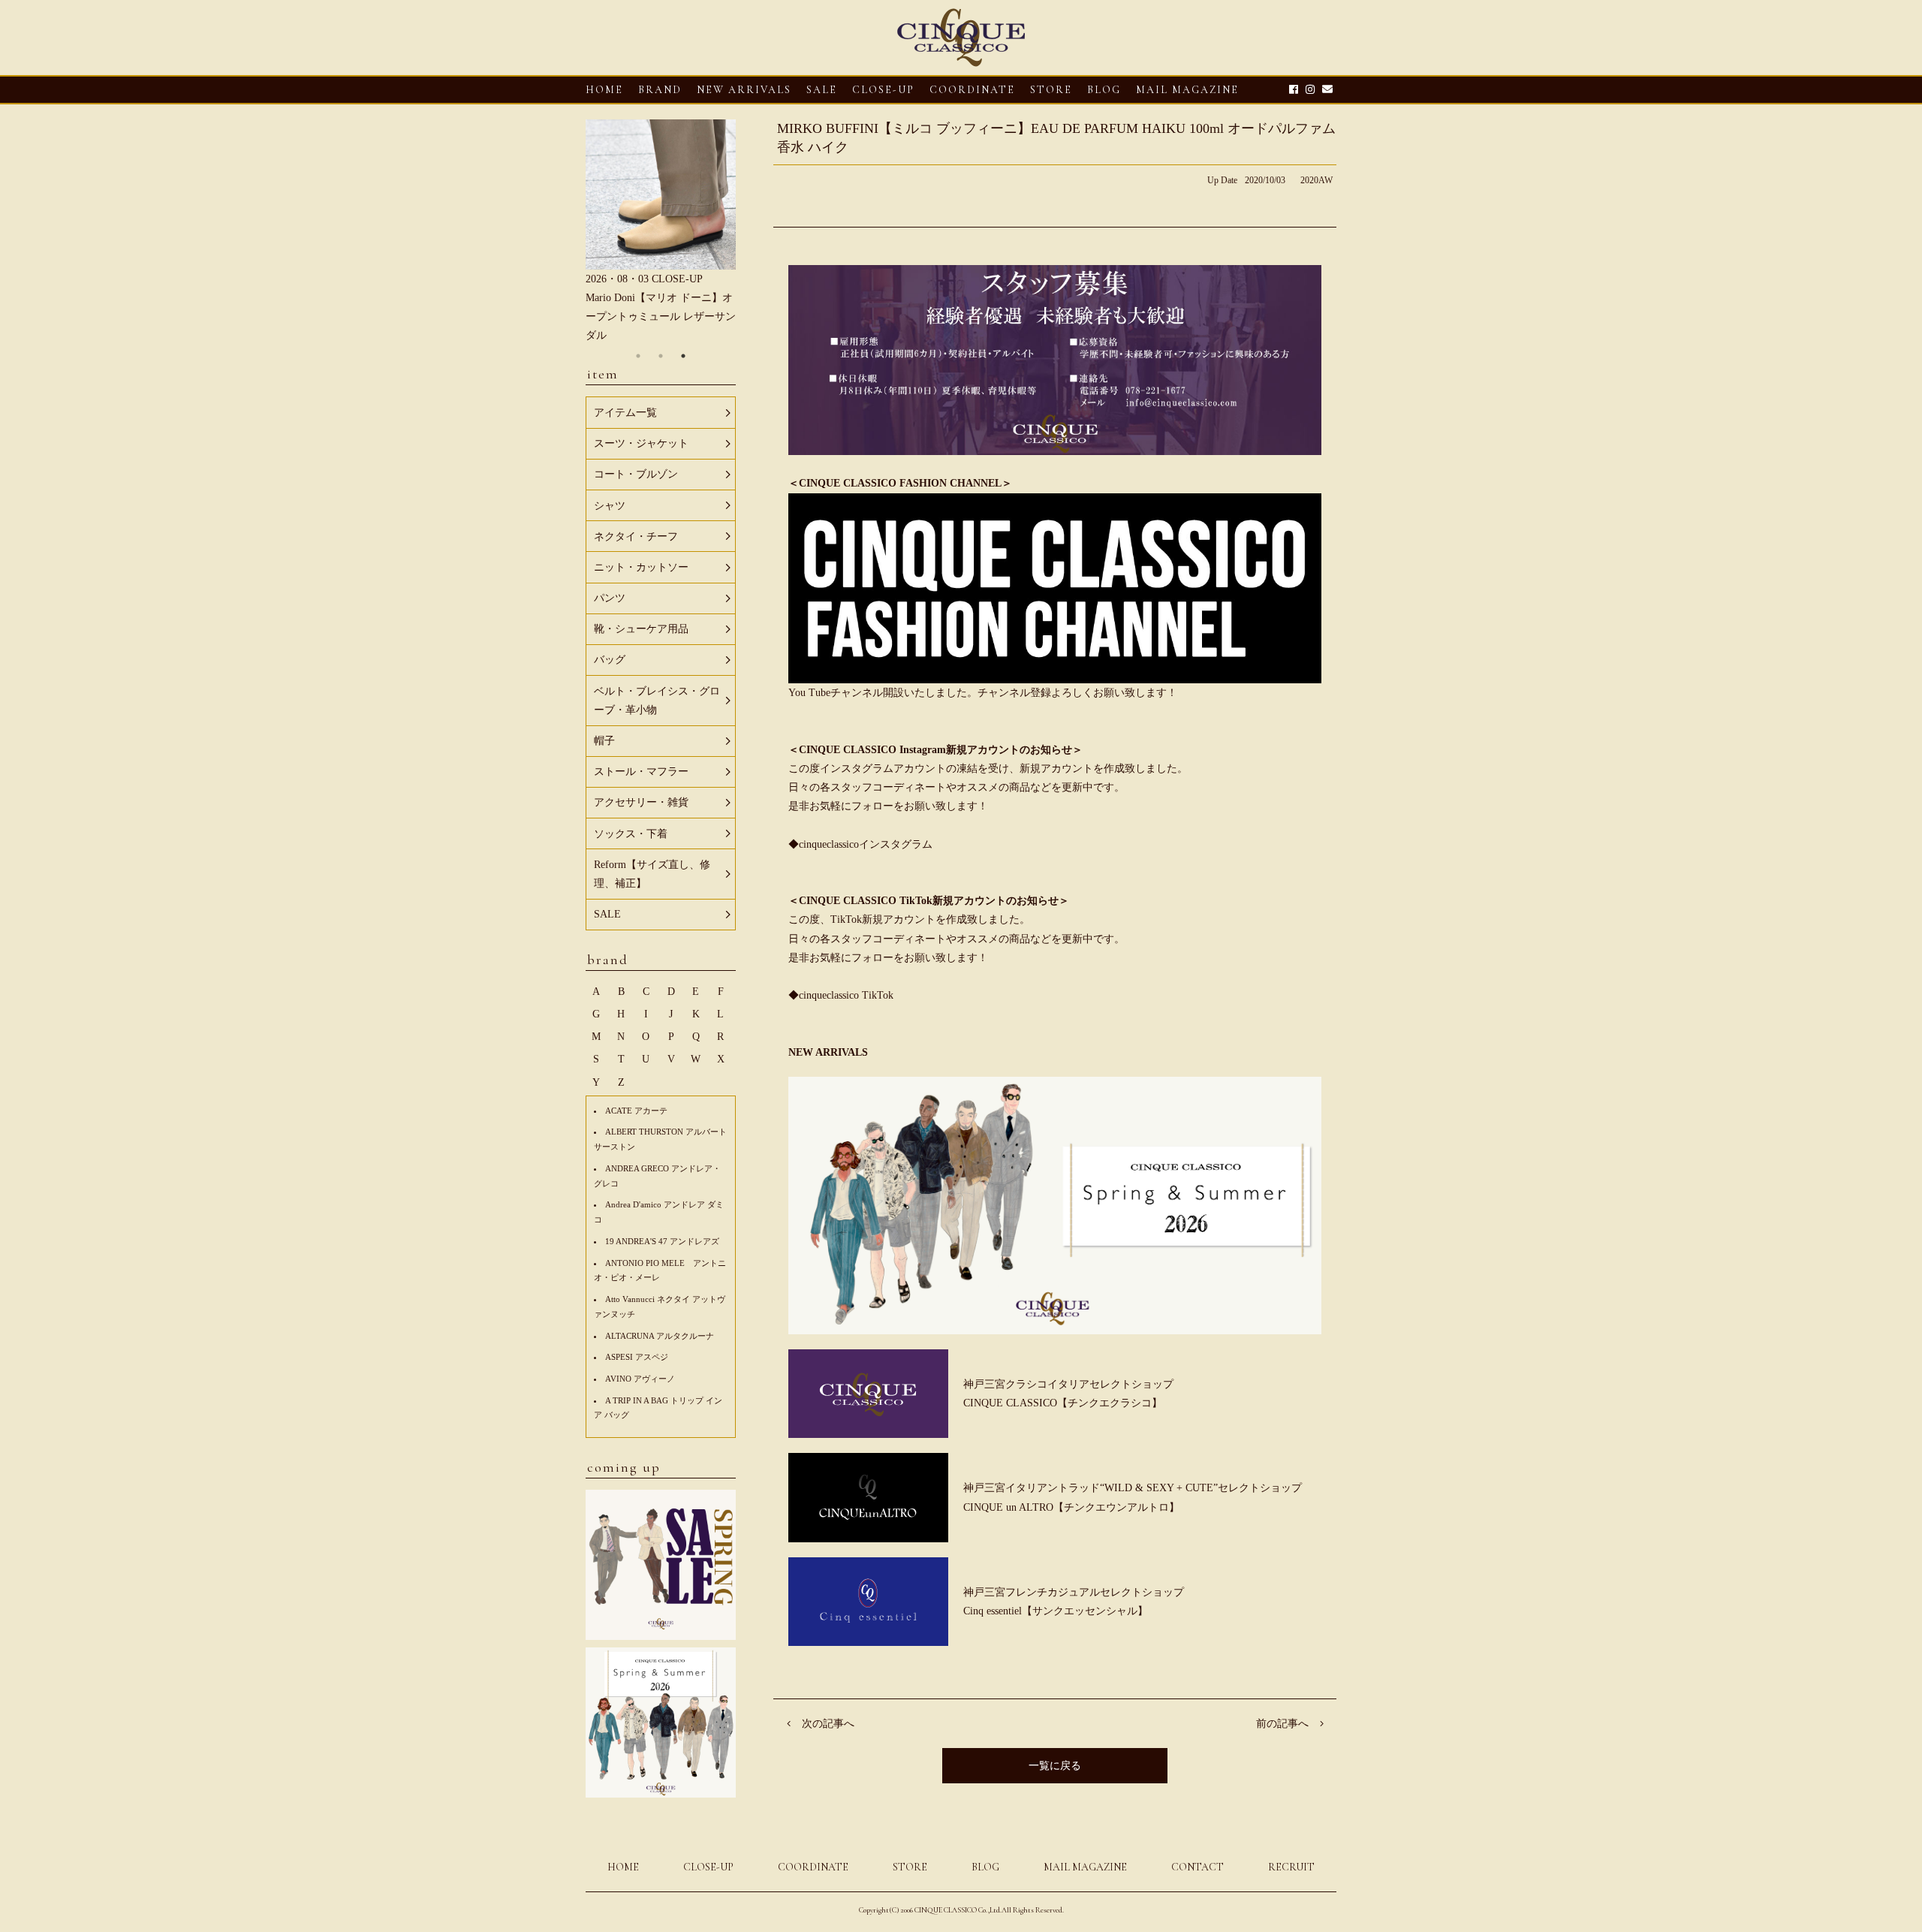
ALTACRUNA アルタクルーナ (660, 1336)
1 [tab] (638, 356)
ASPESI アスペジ (637, 1357)
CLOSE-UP (708, 1867)
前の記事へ (1282, 1724)
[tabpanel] (661, 232)
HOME (604, 90)
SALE (822, 90)
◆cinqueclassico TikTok (841, 995)
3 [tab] (683, 356)
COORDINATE (972, 90)
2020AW (1316, 180)
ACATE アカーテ (636, 1111)
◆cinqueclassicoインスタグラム (860, 844)
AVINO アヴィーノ (640, 1379)
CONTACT (1197, 1867)
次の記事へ (828, 1724)
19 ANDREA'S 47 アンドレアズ (662, 1241)
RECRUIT (1291, 1867)
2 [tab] (661, 356)
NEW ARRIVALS (744, 90)
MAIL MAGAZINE (1187, 90)
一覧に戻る (1055, 1766)
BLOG (985, 1867)
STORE (1051, 90)
